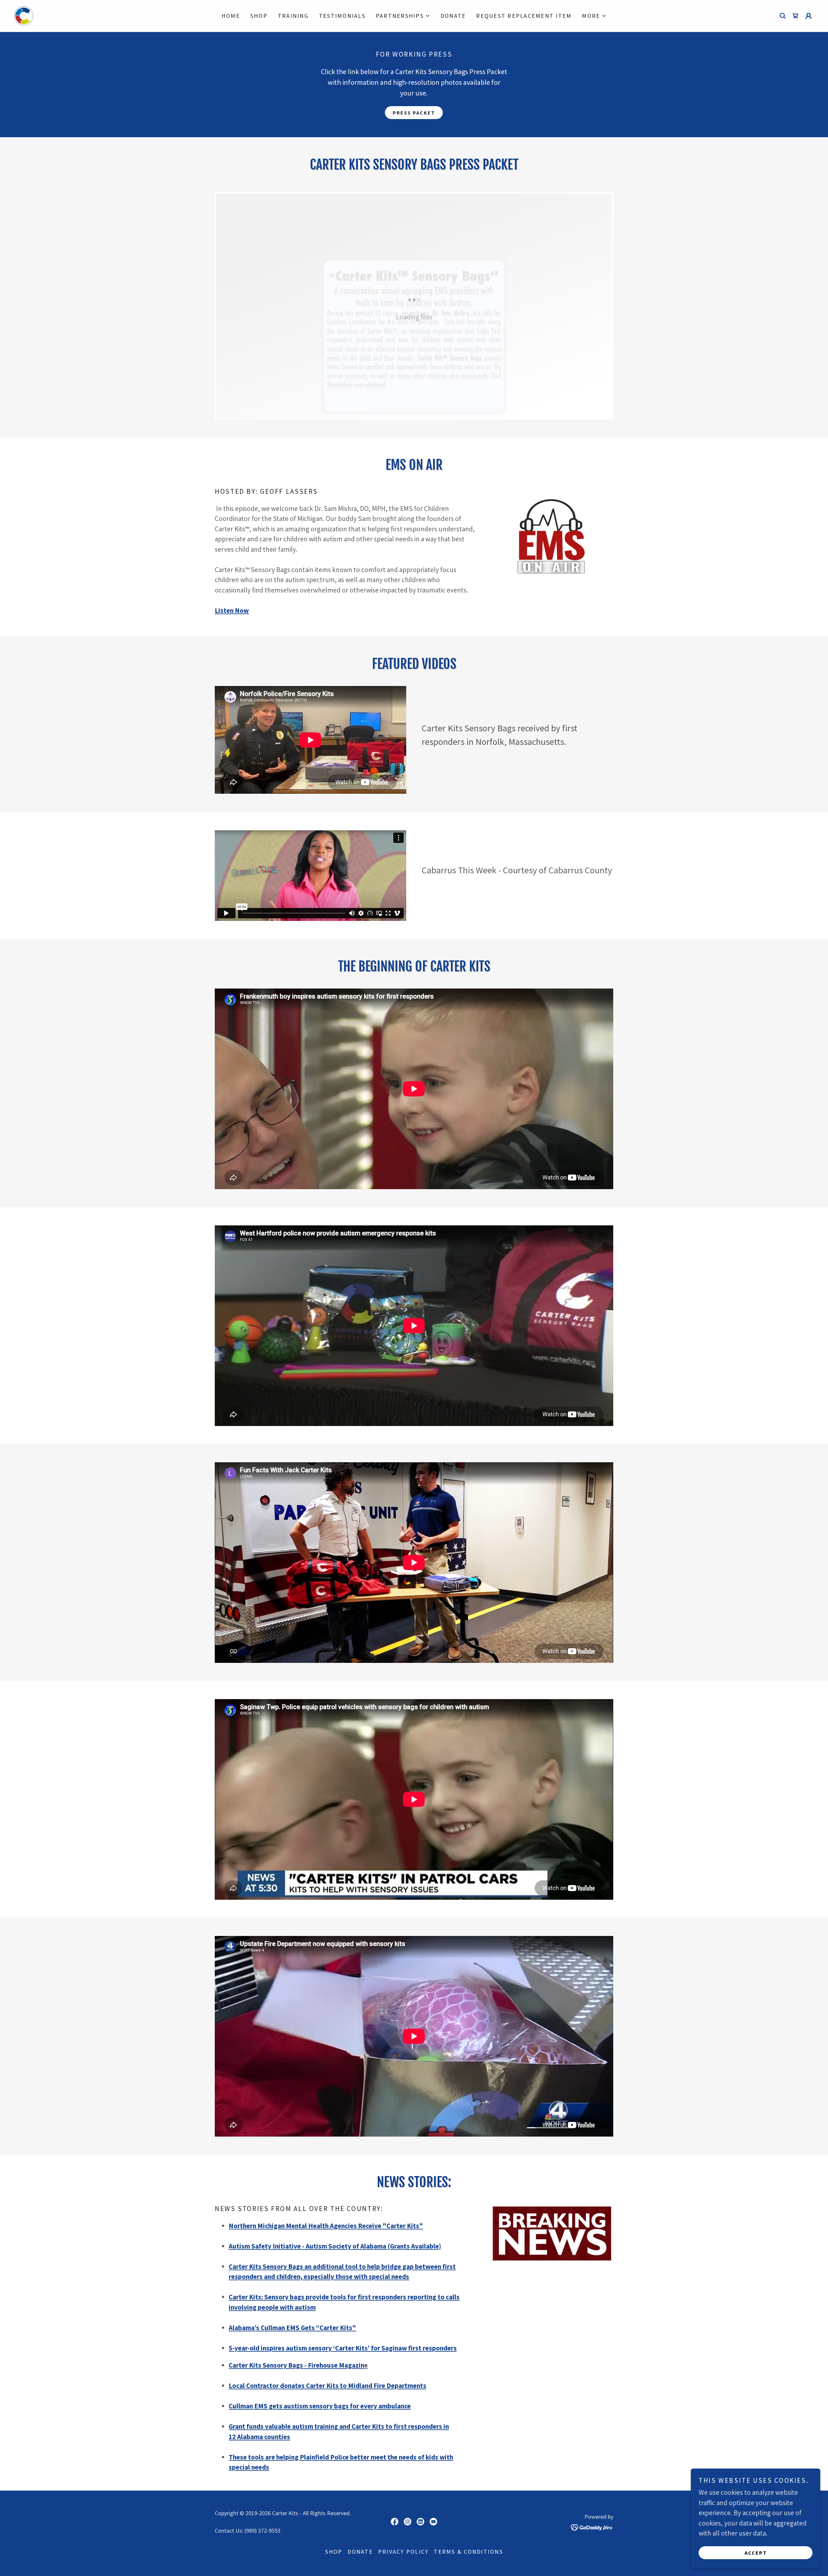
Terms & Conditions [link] (468, 2552)
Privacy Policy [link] (403, 2552)
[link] (24, 15)
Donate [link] (453, 16)
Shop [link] (259, 16)
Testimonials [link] (342, 16)
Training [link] (293, 16)
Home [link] (231, 16)
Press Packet (414, 113)
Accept (756, 2553)
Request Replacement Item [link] (524, 16)
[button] (403, 16)
